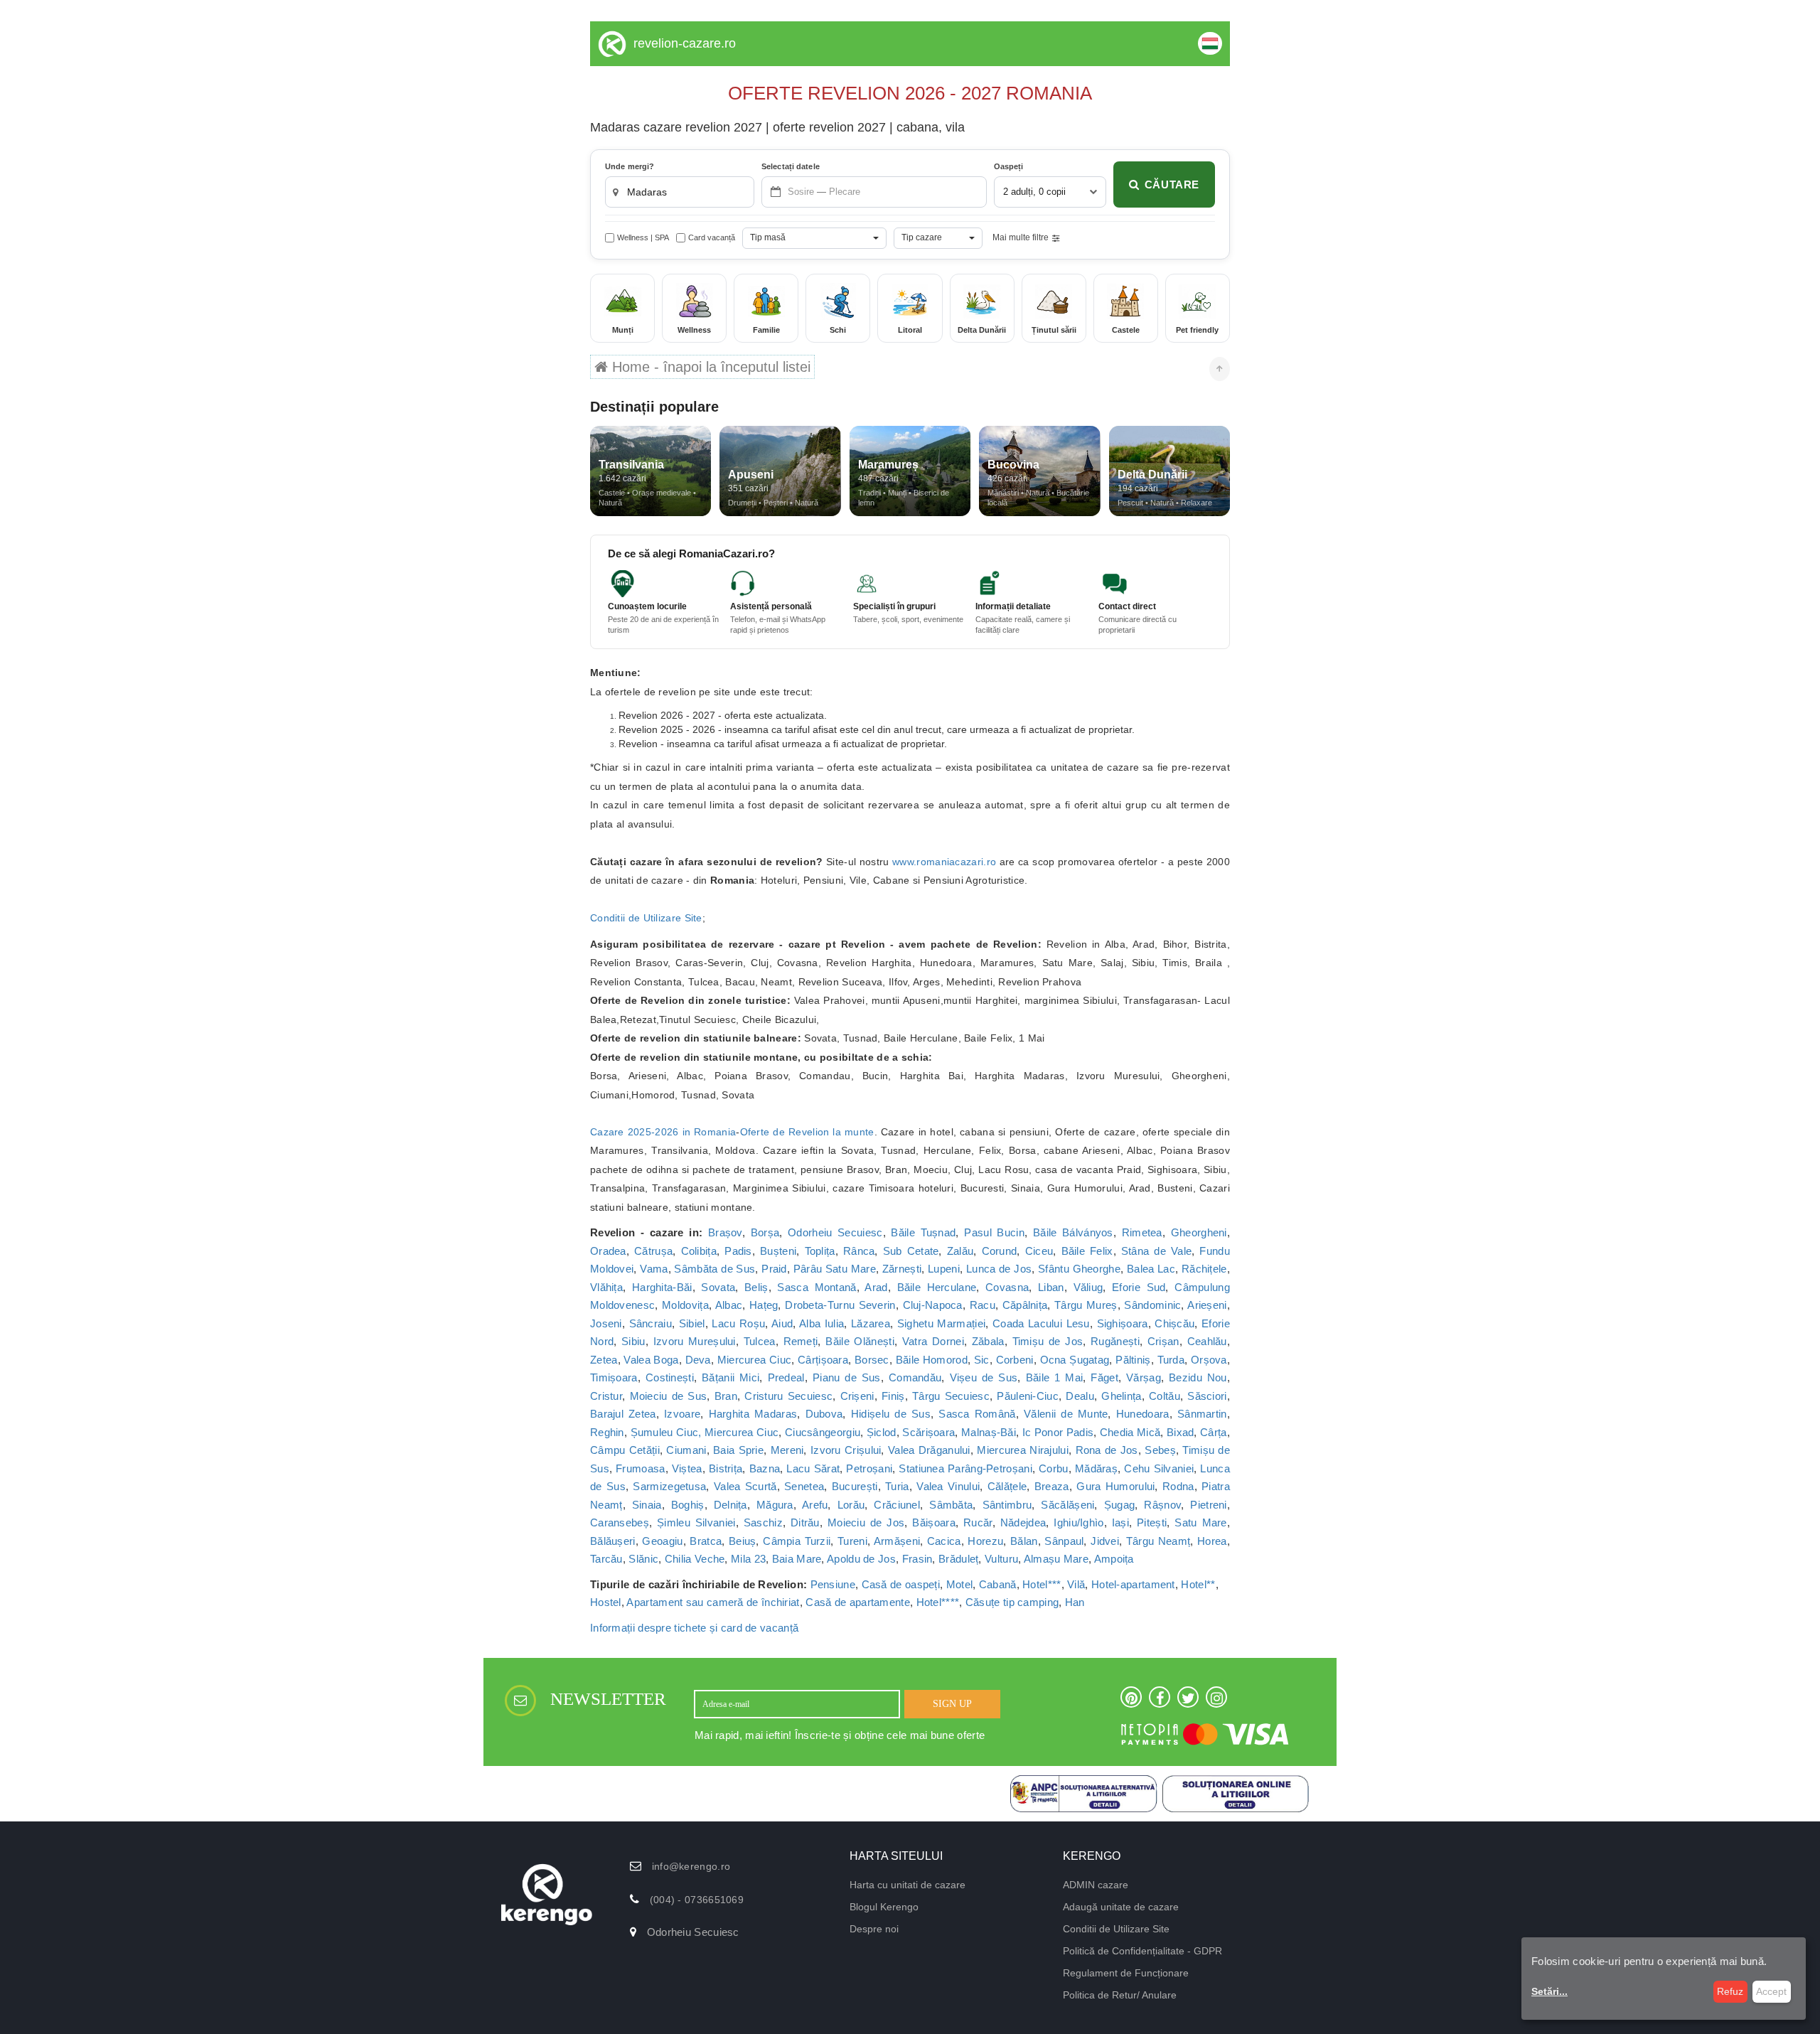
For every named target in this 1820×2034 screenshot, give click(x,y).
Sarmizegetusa (669, 1486)
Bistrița (726, 1468)
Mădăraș (1096, 1468)
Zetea (604, 1360)
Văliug (1088, 1287)
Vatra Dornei (933, 1341)
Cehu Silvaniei (1159, 1468)
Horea (1212, 1541)
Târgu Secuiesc (951, 1396)
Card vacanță (712, 237)
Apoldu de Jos (861, 1559)
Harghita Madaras (753, 1414)
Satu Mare (1200, 1522)
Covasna (1007, 1287)
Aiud (782, 1323)
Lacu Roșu (738, 1323)
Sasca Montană (817, 1287)
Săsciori (1207, 1396)
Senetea (804, 1486)
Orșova (1209, 1360)
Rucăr (978, 1522)
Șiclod (882, 1432)
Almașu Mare (1056, 1559)
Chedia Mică (1130, 1432)
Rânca (859, 1251)
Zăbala (988, 1341)
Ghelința (1121, 1396)
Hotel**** (938, 1602)
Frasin (917, 1559)
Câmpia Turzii (797, 1541)
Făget (1104, 1377)
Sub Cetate (911, 1251)
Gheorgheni (1199, 1232)
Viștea (687, 1468)
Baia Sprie (738, 1450)
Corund (1000, 1251)
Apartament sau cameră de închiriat (713, 1602)
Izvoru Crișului (846, 1450)
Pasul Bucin (994, 1232)
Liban (1051, 1287)
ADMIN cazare (1096, 1885)
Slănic (643, 1559)
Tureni (852, 1541)
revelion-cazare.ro (685, 43)
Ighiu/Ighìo (1078, 1522)
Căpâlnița (1025, 1305)
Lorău (851, 1505)
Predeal (786, 1377)
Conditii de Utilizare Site (646, 918)
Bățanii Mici (730, 1377)
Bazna (765, 1468)
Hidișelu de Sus (891, 1414)
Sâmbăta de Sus (714, 1269)
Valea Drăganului (929, 1450)
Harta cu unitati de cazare (908, 1885)
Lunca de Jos (999, 1269)
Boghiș (688, 1505)
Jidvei (1105, 1541)
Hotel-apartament (1133, 1584)
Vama (654, 1269)
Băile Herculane (937, 1287)
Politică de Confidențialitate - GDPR (1142, 1951)
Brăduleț (958, 1559)
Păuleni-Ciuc (1028, 1396)
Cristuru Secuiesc (788, 1396)
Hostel (606, 1602)
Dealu (1080, 1396)
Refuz (1730, 1991)
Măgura (775, 1505)
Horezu (985, 1541)
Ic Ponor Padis (1058, 1432)
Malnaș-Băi (989, 1432)
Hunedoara (1143, 1414)
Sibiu (633, 1341)
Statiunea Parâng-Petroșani (965, 1468)
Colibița (699, 1251)
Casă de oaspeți (901, 1584)
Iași (1120, 1522)
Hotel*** (1042, 1584)
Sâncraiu (651, 1323)
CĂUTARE (1172, 184)
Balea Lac (1151, 1269)
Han (1075, 1602)
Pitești (1152, 1522)
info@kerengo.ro (691, 1866)
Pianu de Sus (847, 1377)
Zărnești (902, 1269)
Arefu (815, 1505)
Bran (726, 1396)
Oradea (608, 1251)
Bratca (706, 1541)
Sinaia (647, 1505)
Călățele (1007, 1486)
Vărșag (1144, 1377)
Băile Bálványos (1073, 1232)
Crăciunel (897, 1505)
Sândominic (1152, 1305)
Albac (729, 1305)
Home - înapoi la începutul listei (709, 367)
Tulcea (760, 1341)
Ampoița (1114, 1559)
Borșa (765, 1232)
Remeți (801, 1341)
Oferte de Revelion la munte (807, 1132)
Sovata (718, 1287)
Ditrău (805, 1522)
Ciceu (1039, 1251)
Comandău (915, 1377)
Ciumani (686, 1450)
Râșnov (1162, 1505)
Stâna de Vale (1156, 1251)
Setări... (1549, 1991)
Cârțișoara (823, 1360)
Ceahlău (1207, 1341)
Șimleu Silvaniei (696, 1522)
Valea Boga (651, 1360)
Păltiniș (1133, 1360)
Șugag (1120, 1505)
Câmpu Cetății (625, 1450)
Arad (876, 1287)
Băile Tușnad (923, 1232)
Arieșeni (1207, 1305)
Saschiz (763, 1522)
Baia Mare (797, 1559)
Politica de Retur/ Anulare (1120, 1995)
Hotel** (1198, 1584)
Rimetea (1142, 1232)
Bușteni (778, 1251)
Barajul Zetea (623, 1414)
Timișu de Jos (1048, 1341)
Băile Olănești (860, 1341)
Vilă (1076, 1584)
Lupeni (944, 1269)
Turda (1171, 1360)
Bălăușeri (613, 1541)
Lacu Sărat (813, 1468)
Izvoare (682, 1414)
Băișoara (933, 1522)
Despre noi (874, 1929)
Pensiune (833, 1584)
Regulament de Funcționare (1126, 1973)
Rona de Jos (1107, 1450)
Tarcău (606, 1559)
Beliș (756, 1287)
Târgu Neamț (1158, 1541)
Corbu (1054, 1468)
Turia (897, 1486)
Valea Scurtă (745, 1486)
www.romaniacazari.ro (944, 862)
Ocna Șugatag (1075, 1360)
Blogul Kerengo (884, 1907)
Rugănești (1115, 1341)
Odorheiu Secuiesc (835, 1232)
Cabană (998, 1584)
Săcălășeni (1067, 1505)
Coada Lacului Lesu (1041, 1323)
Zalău (960, 1251)
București (855, 1486)
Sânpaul (1064, 1541)
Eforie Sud (1139, 1287)
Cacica (944, 1541)
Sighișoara (1123, 1323)
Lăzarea (871, 1323)
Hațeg (764, 1305)
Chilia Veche (695, 1559)
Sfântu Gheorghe (1079, 1269)
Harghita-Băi (662, 1287)
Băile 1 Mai (1055, 1377)
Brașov (725, 1232)
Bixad (1181, 1432)
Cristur (606, 1396)
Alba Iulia (821, 1323)
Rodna (1178, 1486)
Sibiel (692, 1323)
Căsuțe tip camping (1012, 1602)
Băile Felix (1087, 1251)
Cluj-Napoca (933, 1305)
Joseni (606, 1323)
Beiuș (743, 1541)
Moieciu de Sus (669, 1396)
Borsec (872, 1360)
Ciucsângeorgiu (823, 1432)
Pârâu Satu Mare (835, 1269)
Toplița (820, 1251)
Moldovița (685, 1305)
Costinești (670, 1377)
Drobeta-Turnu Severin (840, 1305)
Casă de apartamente (858, 1602)
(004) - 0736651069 (697, 1900)
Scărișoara (928, 1432)
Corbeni (1015, 1360)
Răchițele (1204, 1269)
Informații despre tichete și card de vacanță (694, 1628)
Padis (738, 1251)
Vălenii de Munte (1066, 1414)
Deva (698, 1360)
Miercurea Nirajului (1023, 1450)
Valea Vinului (948, 1486)
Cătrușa (653, 1251)
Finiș (893, 1396)
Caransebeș (620, 1522)
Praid (774, 1269)
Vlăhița (606, 1287)
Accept (1771, 1991)
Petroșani (869, 1468)
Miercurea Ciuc (754, 1360)
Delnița (730, 1505)
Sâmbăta (951, 1505)
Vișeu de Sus (984, 1377)
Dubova (824, 1414)
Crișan (1163, 1341)
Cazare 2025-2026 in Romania (663, 1132)
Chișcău (1174, 1323)
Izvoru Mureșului (695, 1341)
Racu (983, 1305)
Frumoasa (640, 1468)
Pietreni (1208, 1505)
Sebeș (1160, 1450)
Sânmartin (1202, 1414)
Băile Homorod (932, 1360)
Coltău (1165, 1396)
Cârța (1214, 1432)
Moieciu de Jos (866, 1522)
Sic (982, 1360)
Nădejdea (1023, 1522)
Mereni (787, 1450)
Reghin (607, 1432)
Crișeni (857, 1396)
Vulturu (1001, 1559)
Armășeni (897, 1541)
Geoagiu (662, 1541)
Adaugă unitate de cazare (1121, 1907)
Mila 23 (748, 1559)
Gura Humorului (1115, 1486)
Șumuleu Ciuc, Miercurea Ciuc (705, 1432)
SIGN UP (952, 1704)
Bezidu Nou (1198, 1377)
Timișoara (614, 1377)
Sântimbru (1007, 1505)
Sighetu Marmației (941, 1323)
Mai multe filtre (1021, 237)
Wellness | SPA (643, 237)
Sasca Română (977, 1414)
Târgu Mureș (1086, 1305)
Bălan (1024, 1541)
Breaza (1052, 1486)
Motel (960, 1584)
